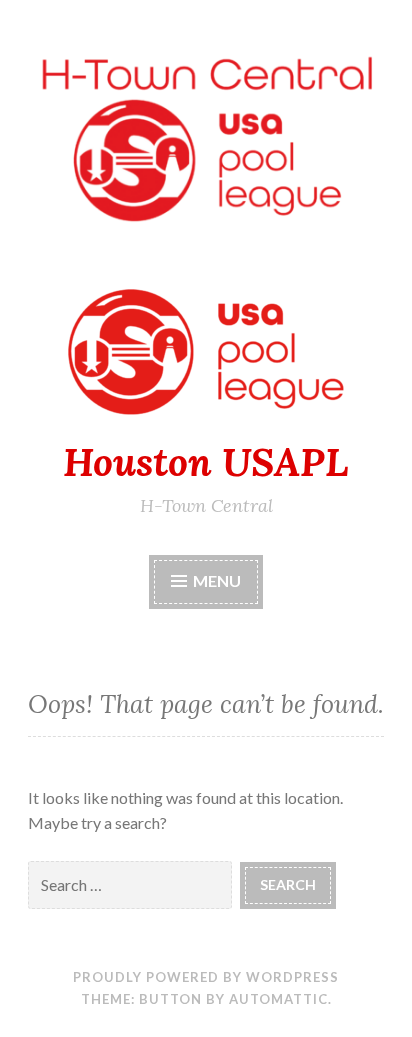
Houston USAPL (206, 462)
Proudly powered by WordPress (206, 977)
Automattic (278, 999)
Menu (217, 580)
